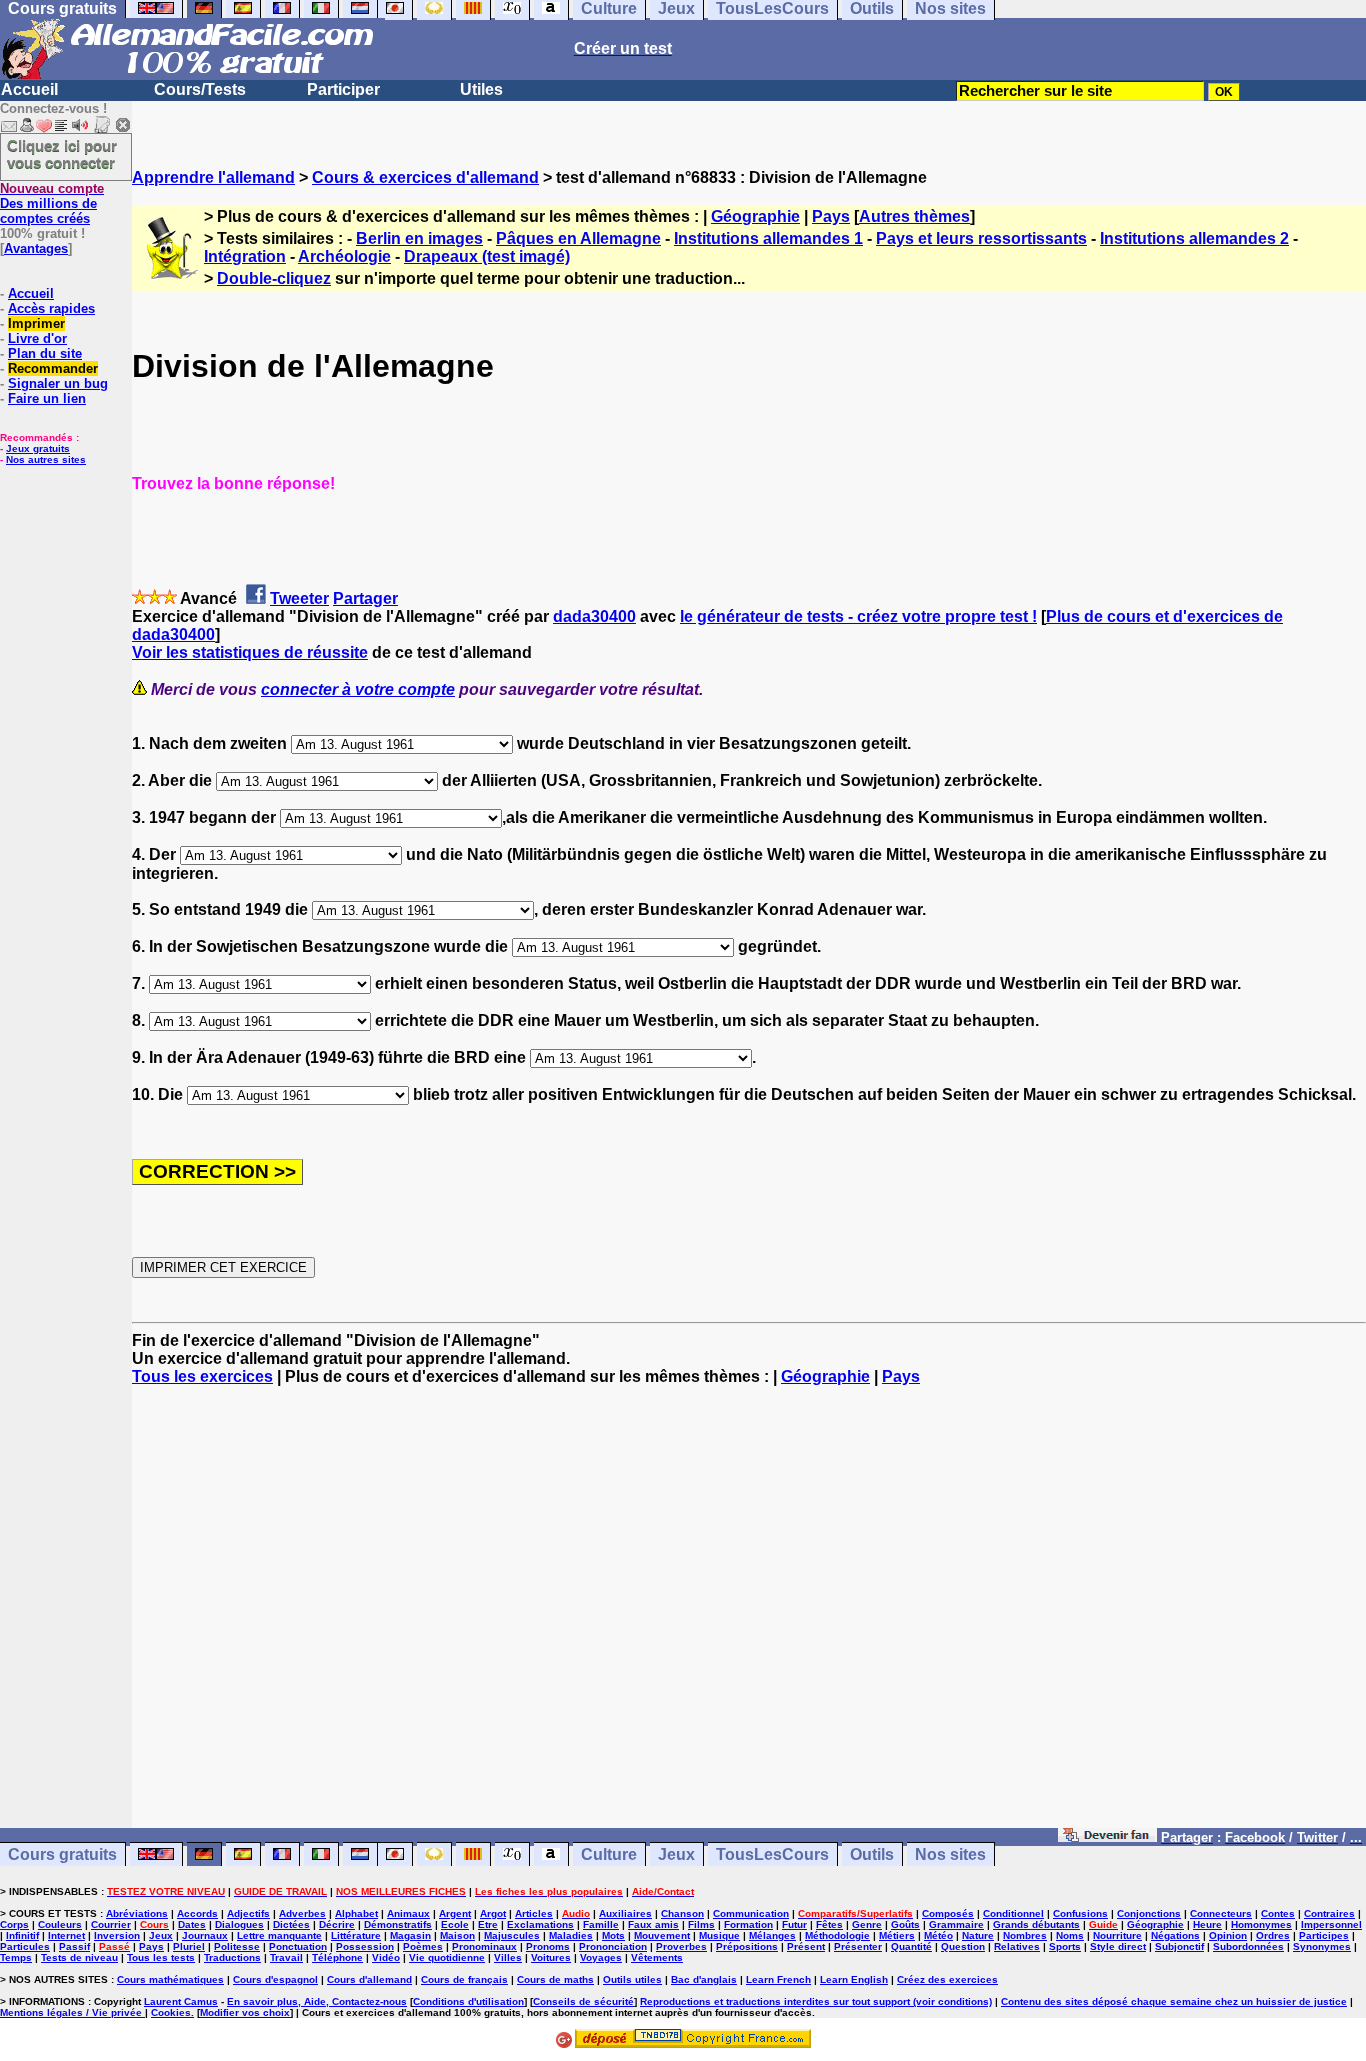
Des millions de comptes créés (52, 203)
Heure (1207, 1924)
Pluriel (189, 1946)
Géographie (755, 216)
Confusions (1080, 1913)
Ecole (455, 1924)
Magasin (410, 1935)
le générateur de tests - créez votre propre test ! (858, 616)
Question (963, 1946)
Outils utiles (632, 1979)
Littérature (356, 1935)
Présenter (858, 1946)
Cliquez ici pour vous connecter (62, 154)
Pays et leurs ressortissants (981, 238)
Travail (286, 1957)
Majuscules (512, 1935)
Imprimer (36, 323)
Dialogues (239, 1924)
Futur (794, 1924)
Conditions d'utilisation (468, 2001)
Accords (197, 1913)
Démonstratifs (398, 1924)
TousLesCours (772, 1854)
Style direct (1118, 1946)
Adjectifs (248, 1913)
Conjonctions (1149, 1913)
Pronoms (548, 1946)
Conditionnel (1013, 1913)
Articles (534, 1913)
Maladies (571, 1935)
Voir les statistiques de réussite (250, 652)
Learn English (854, 1979)
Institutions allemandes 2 (1194, 238)
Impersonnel (1331, 1924)
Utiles (481, 89)
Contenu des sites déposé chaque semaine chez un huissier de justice (1174, 2001)
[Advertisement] (749, 1616)
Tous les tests (161, 1957)
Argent (455, 1913)
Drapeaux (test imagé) (487, 256)
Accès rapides (51, 308)
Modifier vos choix (245, 2012)
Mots (613, 1935)
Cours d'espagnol (275, 1979)
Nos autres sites (46, 459)
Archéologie (344, 256)
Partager (365, 598)
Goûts (905, 1924)
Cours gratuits (62, 1854)
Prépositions (747, 1946)
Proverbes (681, 1946)
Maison (457, 1935)
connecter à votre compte (358, 689)
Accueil (29, 89)
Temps (16, 1957)
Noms (1070, 1935)
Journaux (205, 1935)
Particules (25, 1946)
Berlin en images (419, 238)
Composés (948, 1913)
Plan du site (45, 353)
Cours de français (464, 1979)
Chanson (682, 1913)
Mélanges (772, 1935)
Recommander (53, 368)
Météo (938, 1935)
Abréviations (137, 1913)
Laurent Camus (181, 2001)
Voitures (551, 1957)
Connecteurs (1221, 1913)
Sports (1065, 1946)
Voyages (601, 1957)
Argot (493, 1913)
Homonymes (1261, 1924)
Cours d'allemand (369, 1979)
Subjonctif (1179, 1946)
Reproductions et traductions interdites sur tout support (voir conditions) (816, 2001)
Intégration (245, 256)
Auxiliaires (625, 1913)
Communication (751, 1913)
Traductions (232, 1957)
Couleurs (60, 1924)
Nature (978, 1935)
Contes (1278, 1913)
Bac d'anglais (704, 1979)
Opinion (1228, 1935)
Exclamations (540, 1924)
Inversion (117, 1935)
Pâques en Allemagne (578, 238)
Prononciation (613, 1946)
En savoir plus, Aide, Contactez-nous (317, 2001)
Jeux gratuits (38, 448)
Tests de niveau (79, 1957)
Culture (609, 1854)
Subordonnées (1248, 1946)
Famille (601, 1924)
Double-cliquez (274, 278)
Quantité (911, 1946)
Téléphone (337, 1957)
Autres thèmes (914, 216)
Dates (192, 1924)
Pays (831, 216)
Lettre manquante (279, 1935)
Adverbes (302, 1913)
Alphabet (356, 1913)
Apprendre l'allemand (213, 177)
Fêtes (829, 1924)
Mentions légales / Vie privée (72, 2012)
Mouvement (662, 1935)
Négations (1175, 1935)
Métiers (897, 1935)
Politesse (237, 1946)
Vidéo (386, 1957)
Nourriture (1117, 1935)
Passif (74, 1946)
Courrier (111, 1924)
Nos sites (950, 1854)
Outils (872, 1854)
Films (701, 1924)
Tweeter (299, 598)
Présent (806, 1946)
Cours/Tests (200, 89)
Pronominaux (484, 1946)
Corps (14, 1924)
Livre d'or (37, 338)
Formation (748, 1924)
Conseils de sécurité (583, 2001)
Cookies (171, 2012)
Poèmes (423, 1946)
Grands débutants (1036, 1924)
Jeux (676, 1854)
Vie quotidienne (447, 1957)
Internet (66, 1935)
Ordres (1273, 1935)
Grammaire (956, 1924)
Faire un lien (47, 398)
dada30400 (594, 616)
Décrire (337, 1924)
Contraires (1329, 1913)
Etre (488, 1924)
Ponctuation (298, 1946)
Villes (508, 1957)
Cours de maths (555, 1979)
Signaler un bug (58, 383)
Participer (343, 89)
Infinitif (22, 1935)
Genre (867, 1924)
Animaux (408, 1913)
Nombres (1025, 1935)
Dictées (291, 1924)
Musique (719, 1935)
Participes (1324, 1935)
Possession (365, 1946)
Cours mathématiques (170, 1979)
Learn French (778, 1979)
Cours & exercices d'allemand (425, 177)
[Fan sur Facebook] (1107, 1836)
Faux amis (653, 1924)
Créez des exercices (947, 1979)
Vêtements (657, 1957)
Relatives (1017, 1946)
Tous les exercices (202, 1376)
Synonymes (1322, 1946)
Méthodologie (837, 1935)
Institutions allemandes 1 (768, 238)
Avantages (36, 248)
